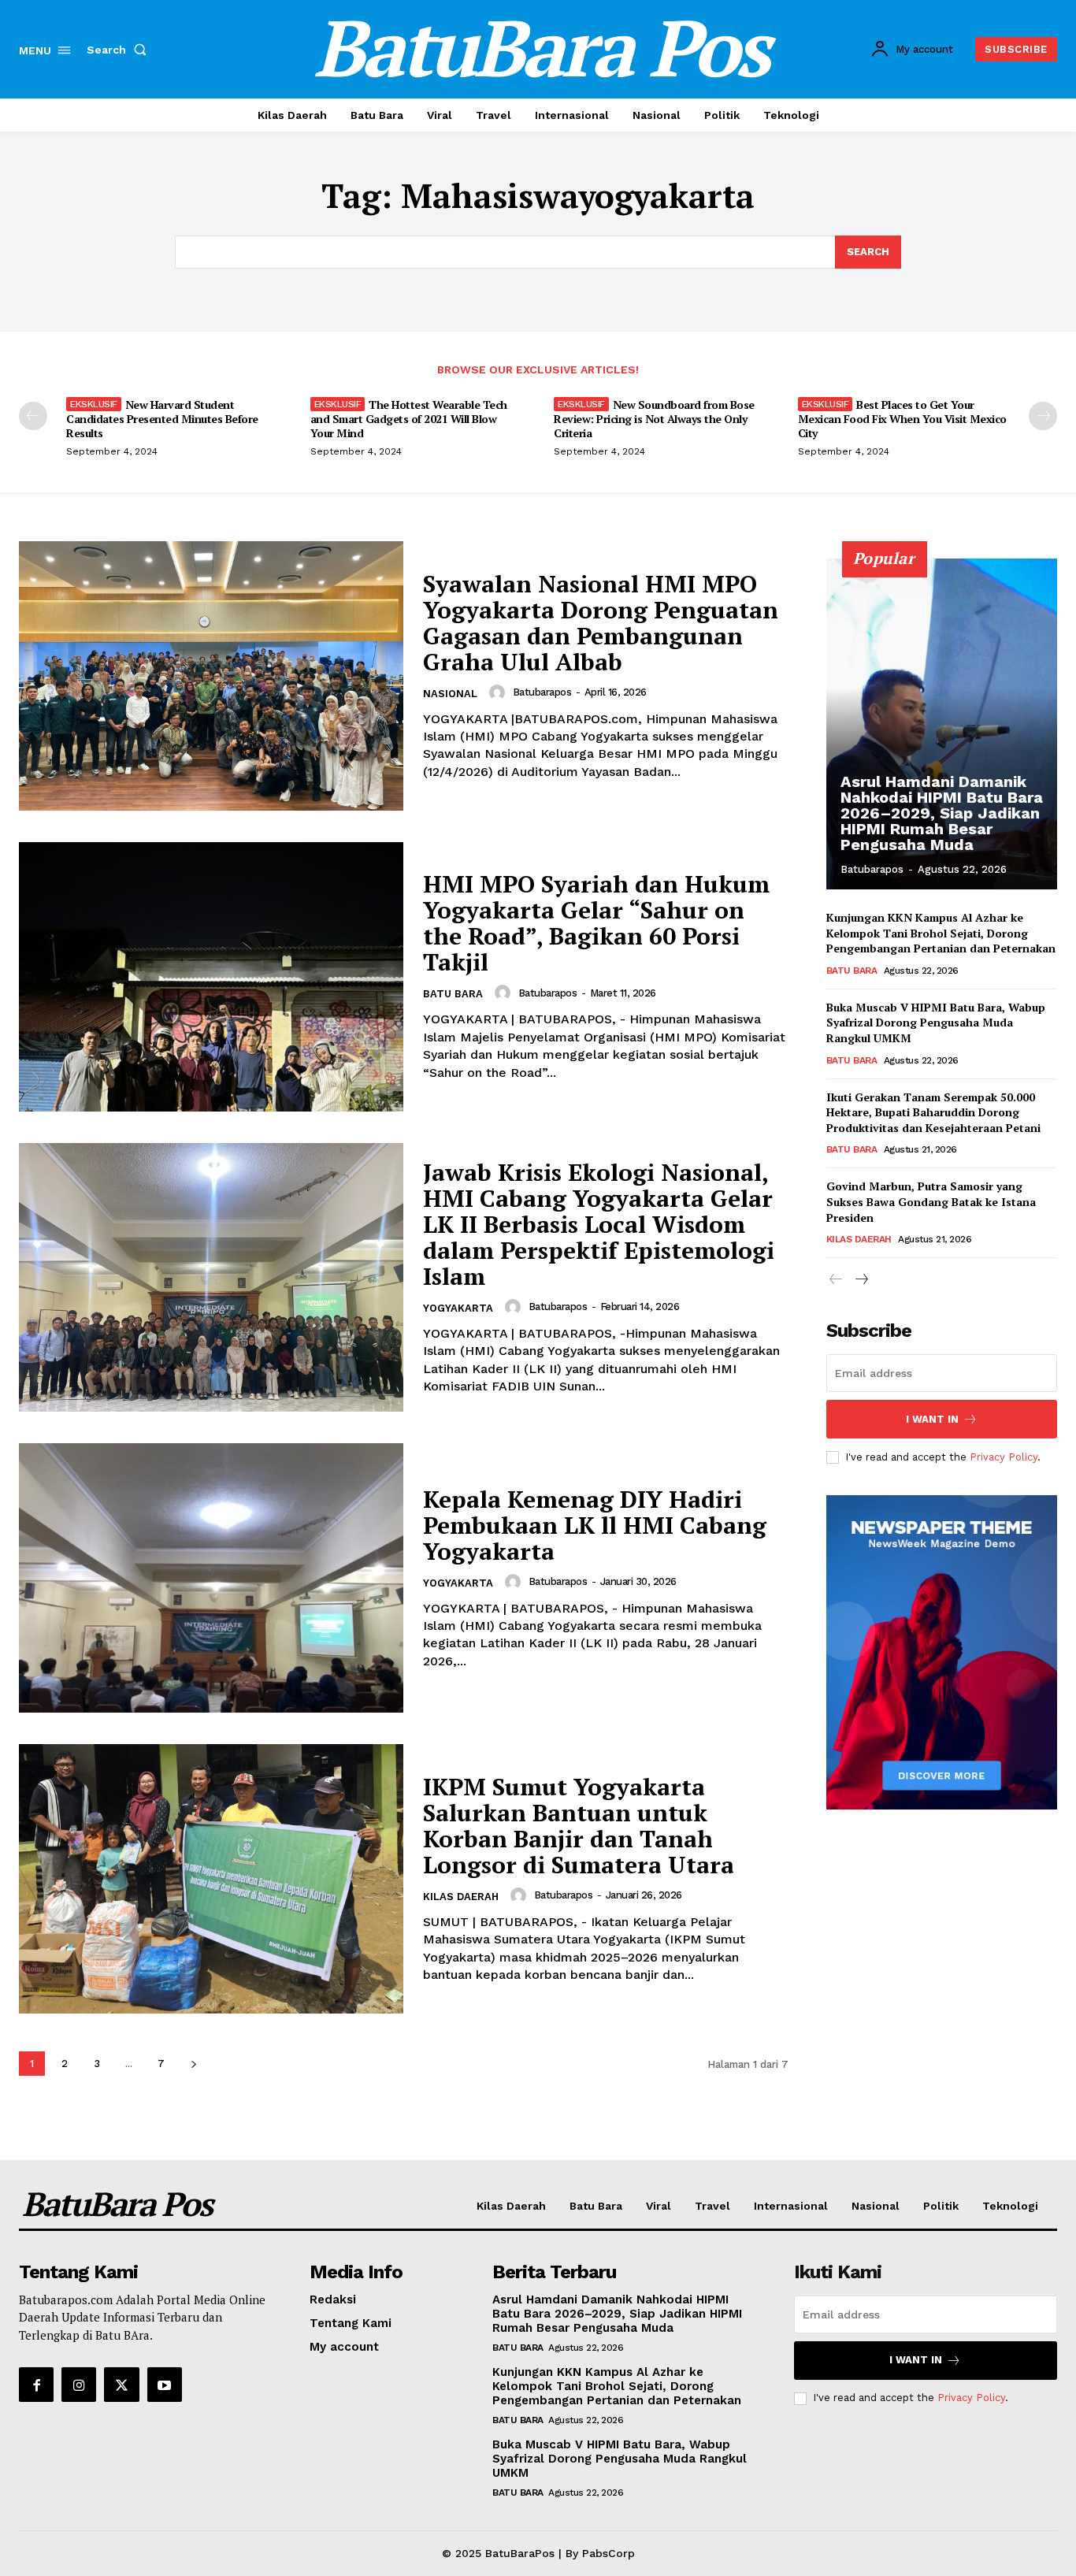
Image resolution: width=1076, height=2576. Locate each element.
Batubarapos (542, 692)
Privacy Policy (1004, 1457)
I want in (932, 1419)
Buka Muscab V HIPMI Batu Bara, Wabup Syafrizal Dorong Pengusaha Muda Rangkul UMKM (936, 1023)
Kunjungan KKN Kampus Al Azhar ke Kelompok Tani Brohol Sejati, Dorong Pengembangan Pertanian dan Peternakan (941, 933)
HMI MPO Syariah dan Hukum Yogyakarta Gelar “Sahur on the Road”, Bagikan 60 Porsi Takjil (596, 923)
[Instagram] (79, 2385)
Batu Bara (453, 994)
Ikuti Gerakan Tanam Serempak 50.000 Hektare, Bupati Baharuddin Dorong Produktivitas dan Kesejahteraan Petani (933, 1112)
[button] (120, 50)
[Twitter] (121, 2385)
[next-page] (1043, 416)
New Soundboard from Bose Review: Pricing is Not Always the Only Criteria (654, 419)
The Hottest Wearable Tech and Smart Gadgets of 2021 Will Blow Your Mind (409, 419)
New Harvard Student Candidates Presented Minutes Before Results (162, 419)
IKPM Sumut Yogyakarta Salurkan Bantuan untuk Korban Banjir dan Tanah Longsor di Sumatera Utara (579, 1826)
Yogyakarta (458, 1308)
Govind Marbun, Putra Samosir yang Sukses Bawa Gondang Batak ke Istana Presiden (931, 1201)
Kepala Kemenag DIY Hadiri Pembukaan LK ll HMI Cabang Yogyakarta (595, 1525)
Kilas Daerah (461, 1897)
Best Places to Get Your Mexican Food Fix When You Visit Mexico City (902, 419)
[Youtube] (165, 2385)
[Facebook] (36, 2385)
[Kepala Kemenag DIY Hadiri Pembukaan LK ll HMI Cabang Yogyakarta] (211, 1578)
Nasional (450, 694)
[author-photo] (499, 692)
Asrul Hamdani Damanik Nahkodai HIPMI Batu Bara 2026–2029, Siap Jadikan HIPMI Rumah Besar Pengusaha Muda (942, 813)
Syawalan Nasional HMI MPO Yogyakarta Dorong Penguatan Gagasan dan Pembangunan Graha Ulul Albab (601, 623)
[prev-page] (33, 416)
